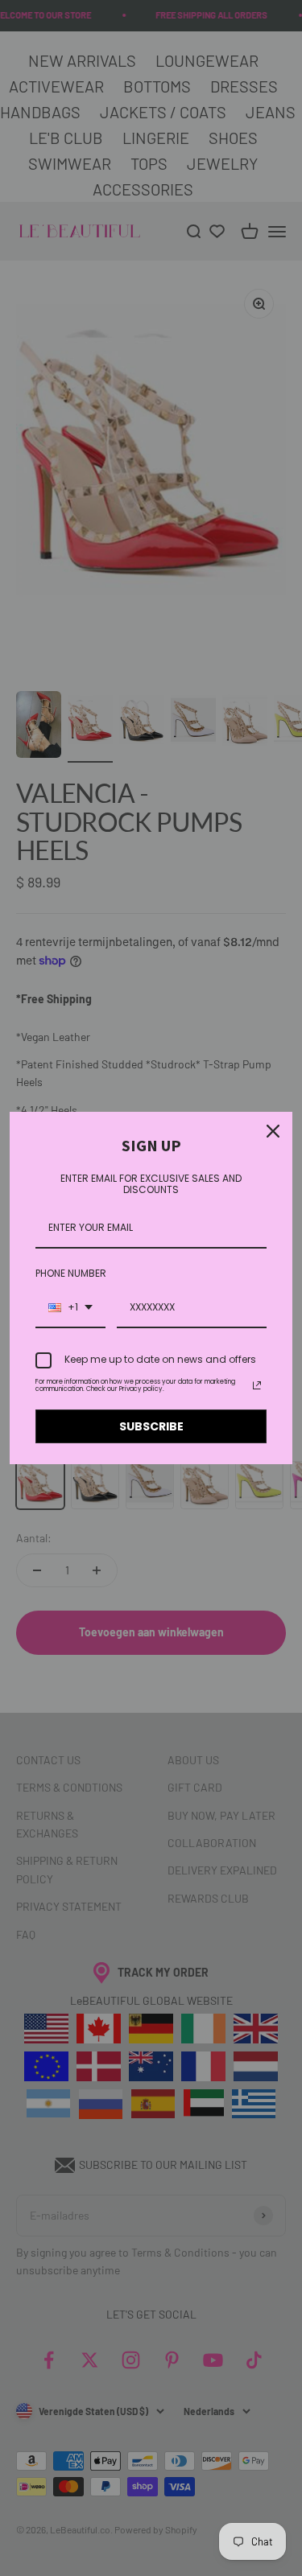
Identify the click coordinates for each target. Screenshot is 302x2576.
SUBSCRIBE (151, 1426)
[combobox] (70, 1308)
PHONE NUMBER (71, 1273)
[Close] (273, 1131)
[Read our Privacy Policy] (257, 1385)
